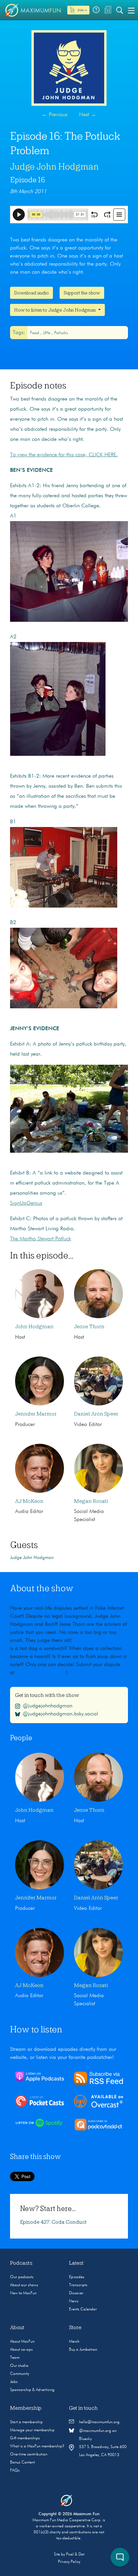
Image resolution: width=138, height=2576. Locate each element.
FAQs (15, 2471)
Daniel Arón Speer (96, 1414)
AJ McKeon (29, 1501)
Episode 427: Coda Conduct (53, 2222)
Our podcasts (22, 2277)
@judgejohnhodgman (48, 1706)
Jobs (14, 2382)
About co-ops (21, 2350)
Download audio (31, 293)
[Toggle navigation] (131, 10)
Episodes (77, 2277)
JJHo (47, 333)
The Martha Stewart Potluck (41, 1239)
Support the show (82, 293)
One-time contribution (29, 2454)
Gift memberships (25, 2438)
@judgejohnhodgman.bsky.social (60, 1714)
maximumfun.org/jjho (42, 1673)
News (74, 2301)
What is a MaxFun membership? (37, 2446)
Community (20, 2374)
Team (15, 2358)
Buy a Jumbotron (83, 2350)
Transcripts (78, 2285)
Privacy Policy (69, 2562)
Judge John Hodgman (54, 167)
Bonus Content (22, 2463)
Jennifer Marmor (36, 1414)
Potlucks (61, 333)
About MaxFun (22, 2342)
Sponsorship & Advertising (32, 2390)
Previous (55, 115)
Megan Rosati (91, 1501)
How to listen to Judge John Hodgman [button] (55, 310)
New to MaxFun (23, 2293)
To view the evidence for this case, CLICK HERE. (64, 455)
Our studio (19, 2366)
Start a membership (26, 2422)
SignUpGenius (26, 1203)
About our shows (24, 2285)
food (35, 333)
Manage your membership (32, 2430)
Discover (76, 2293)
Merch (74, 2342)
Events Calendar (83, 2309)
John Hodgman (34, 1327)
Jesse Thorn (89, 1327)
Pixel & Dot (75, 2555)
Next (88, 115)
